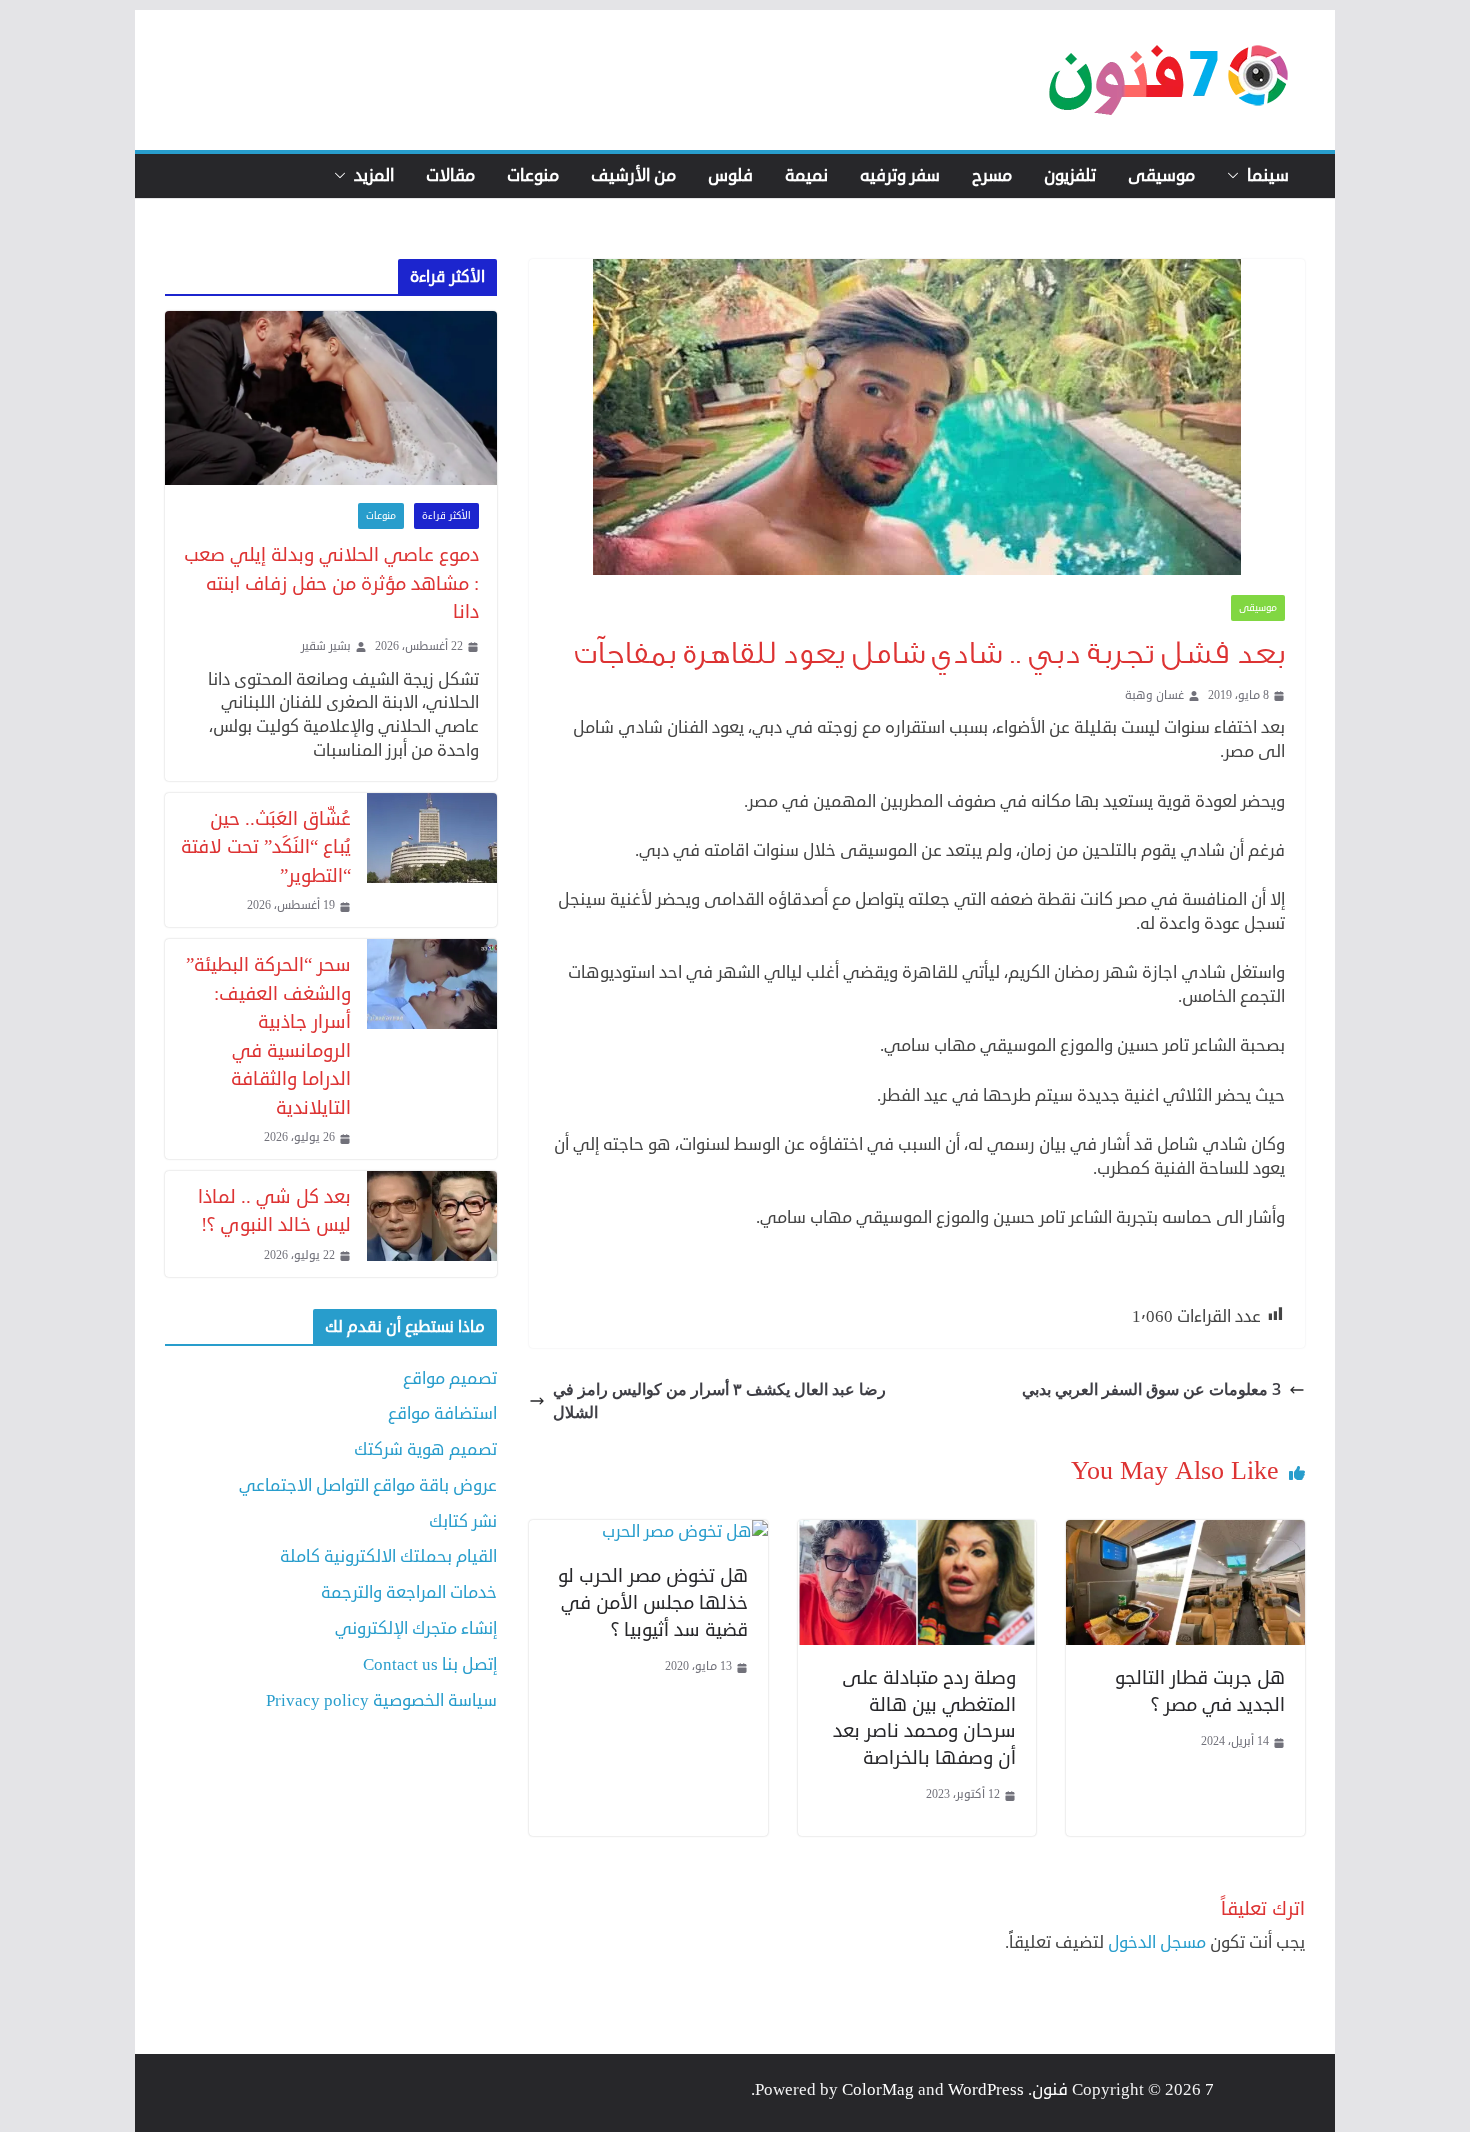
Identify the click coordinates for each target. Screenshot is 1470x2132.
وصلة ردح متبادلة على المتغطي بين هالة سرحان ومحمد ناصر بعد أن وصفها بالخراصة (924, 1717)
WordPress (986, 2089)
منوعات (533, 176)
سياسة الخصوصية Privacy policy (381, 1700)
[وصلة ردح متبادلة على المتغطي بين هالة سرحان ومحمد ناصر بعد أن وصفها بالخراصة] (917, 1531)
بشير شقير (326, 647)
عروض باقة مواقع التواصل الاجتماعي (368, 1485)
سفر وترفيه (900, 176)
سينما (1268, 176)
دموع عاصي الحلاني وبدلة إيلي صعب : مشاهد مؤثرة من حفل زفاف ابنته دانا (331, 583)
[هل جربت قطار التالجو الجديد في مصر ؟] (1185, 1531)
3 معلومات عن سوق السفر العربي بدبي (1151, 1389)
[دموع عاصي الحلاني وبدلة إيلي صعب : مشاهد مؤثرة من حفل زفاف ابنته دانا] (331, 398)
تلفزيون (1070, 176)
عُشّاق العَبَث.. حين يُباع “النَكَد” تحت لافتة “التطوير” (266, 847)
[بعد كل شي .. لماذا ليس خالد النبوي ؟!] (432, 1224)
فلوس (730, 176)
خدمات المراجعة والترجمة (409, 1592)
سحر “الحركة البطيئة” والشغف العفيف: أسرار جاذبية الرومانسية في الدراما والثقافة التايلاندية (268, 1036)
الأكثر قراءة (446, 516)
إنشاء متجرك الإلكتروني (416, 1628)
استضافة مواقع (442, 1413)
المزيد (374, 176)
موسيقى (1161, 176)
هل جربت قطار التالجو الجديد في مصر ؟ (1200, 1691)
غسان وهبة (1154, 696)
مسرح (992, 176)
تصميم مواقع (450, 1378)
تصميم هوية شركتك (425, 1449)
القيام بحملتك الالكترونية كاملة (388, 1556)
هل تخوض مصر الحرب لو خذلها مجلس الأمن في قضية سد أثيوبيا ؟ (653, 1602)
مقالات (450, 176)
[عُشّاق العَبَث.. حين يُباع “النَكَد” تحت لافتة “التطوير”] (432, 860)
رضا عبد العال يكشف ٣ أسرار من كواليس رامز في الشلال (719, 1400)
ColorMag (878, 2089)
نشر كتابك (463, 1521)
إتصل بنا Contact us (430, 1664)
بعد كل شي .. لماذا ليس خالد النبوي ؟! (274, 1211)
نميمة (806, 176)
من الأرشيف (633, 176)
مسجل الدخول (1157, 1942)
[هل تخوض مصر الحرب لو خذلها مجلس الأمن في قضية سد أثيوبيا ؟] (685, 1531)
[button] (1237, 176)
